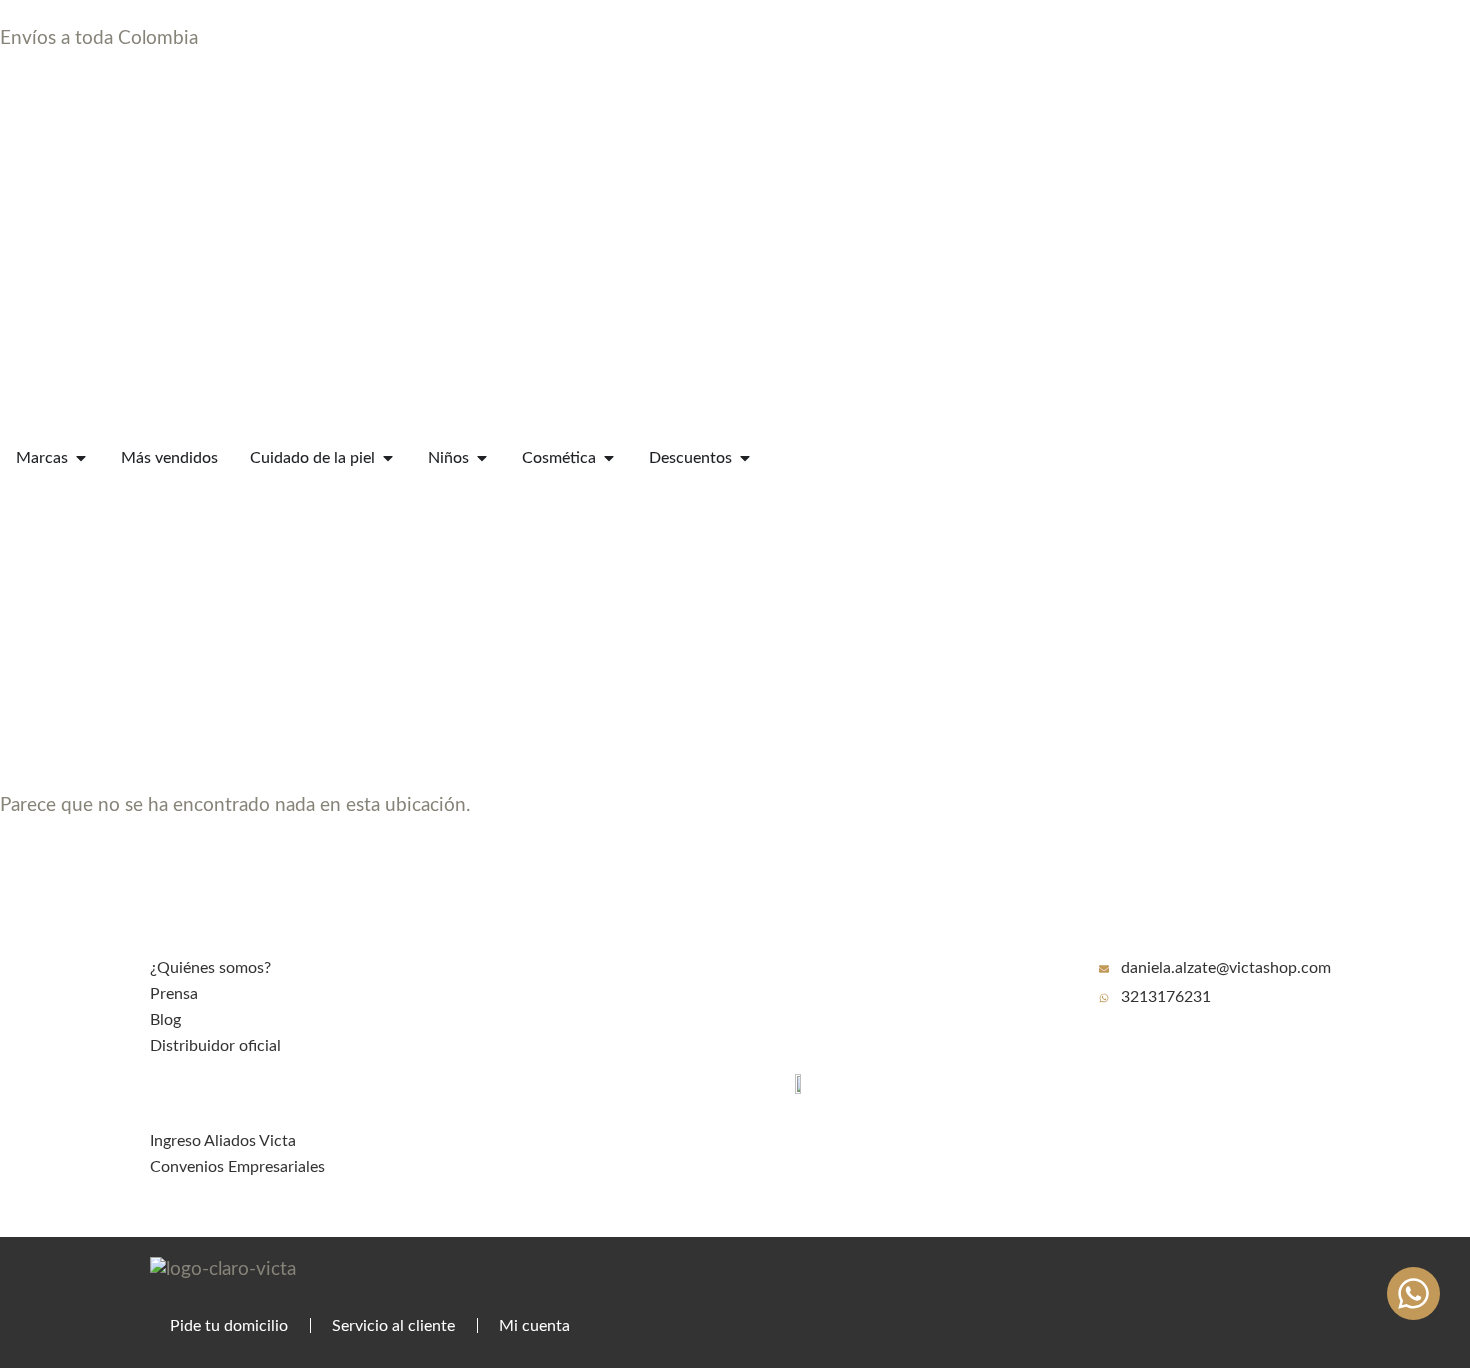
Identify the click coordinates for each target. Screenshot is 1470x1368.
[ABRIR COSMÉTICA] (609, 458)
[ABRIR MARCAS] (81, 458)
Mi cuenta (534, 1326)
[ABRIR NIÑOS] (482, 458)
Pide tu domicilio (229, 1326)
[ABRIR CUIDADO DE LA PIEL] (388, 458)
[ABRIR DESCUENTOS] (745, 458)
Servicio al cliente (393, 1326)
